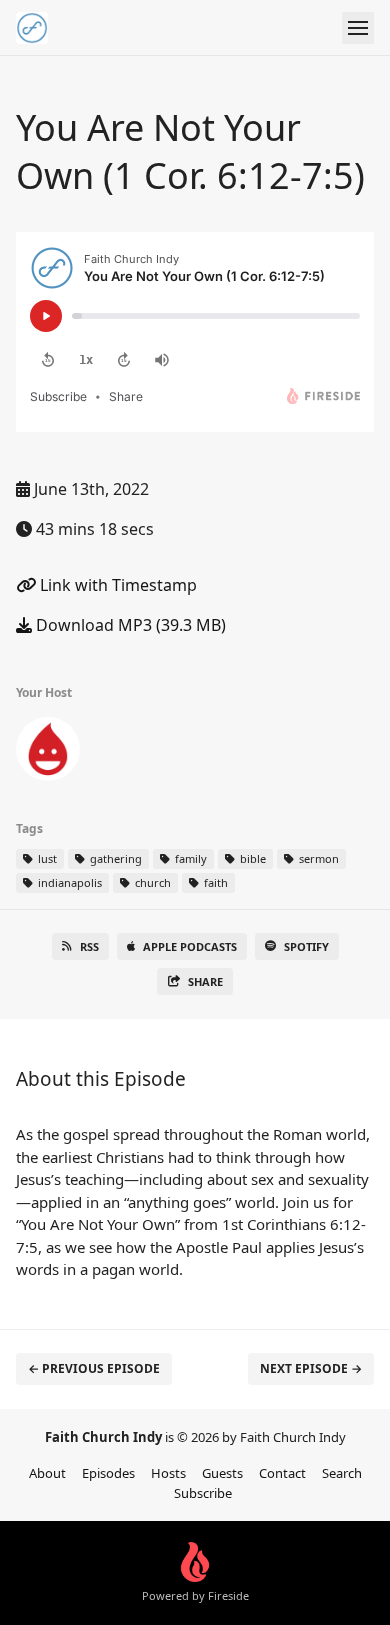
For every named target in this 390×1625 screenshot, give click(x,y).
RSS (89, 946)
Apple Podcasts (190, 946)
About (47, 1473)
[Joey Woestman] (48, 753)
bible (251, 858)
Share (205, 981)
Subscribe (203, 1493)
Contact (282, 1473)
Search (342, 1473)
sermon (317, 858)
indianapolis (68, 882)
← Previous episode (94, 1368)
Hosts (168, 1473)
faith (214, 882)
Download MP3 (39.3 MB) (129, 625)
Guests (222, 1473)
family (189, 858)
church (151, 882)
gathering (114, 858)
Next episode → (311, 1368)
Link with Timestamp (116, 585)
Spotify (306, 946)
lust (46, 858)
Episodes (108, 1473)
